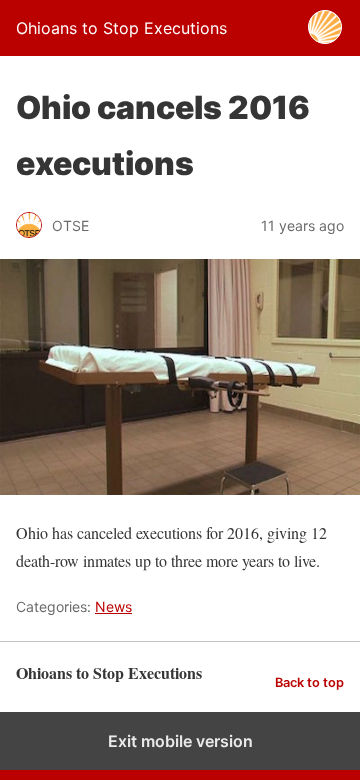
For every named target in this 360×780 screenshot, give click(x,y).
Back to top (309, 682)
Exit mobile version (180, 741)
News (113, 606)
